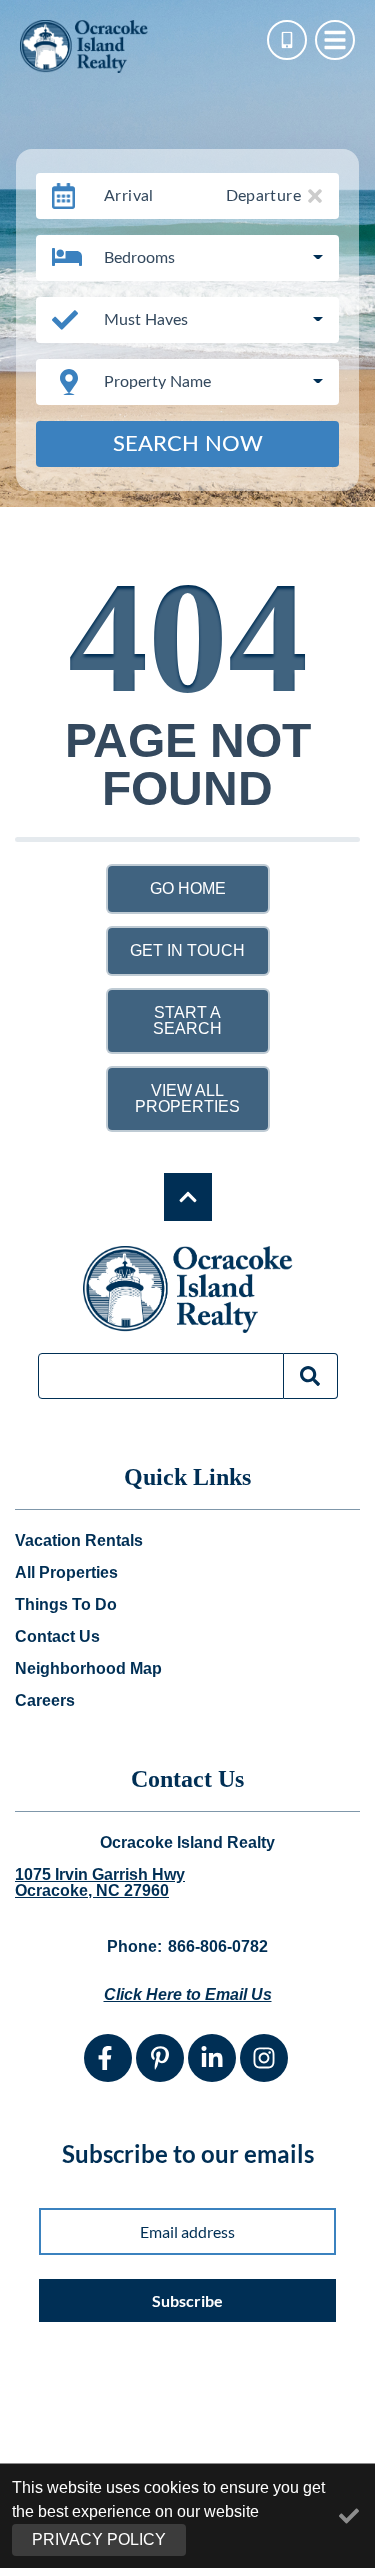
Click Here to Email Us (188, 1994)
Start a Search (187, 1020)
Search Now (188, 444)
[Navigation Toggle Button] (335, 40)
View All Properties (187, 1098)
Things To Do (66, 1605)
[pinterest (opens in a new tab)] (160, 2058)
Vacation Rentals (79, 1541)
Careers (45, 1701)
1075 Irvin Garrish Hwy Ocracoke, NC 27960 (100, 1883)
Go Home (188, 888)
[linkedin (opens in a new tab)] (212, 2058)
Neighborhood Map (88, 1669)
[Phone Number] (287, 40)
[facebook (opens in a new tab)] (108, 2058)
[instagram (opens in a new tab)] (264, 2058)
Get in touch (187, 950)
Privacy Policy (99, 2539)
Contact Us (57, 1637)
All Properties (66, 1573)
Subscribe (187, 2300)
